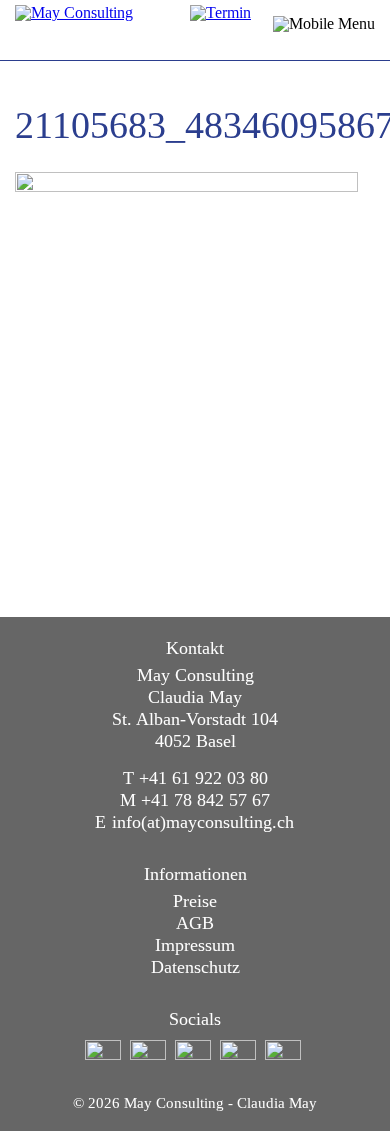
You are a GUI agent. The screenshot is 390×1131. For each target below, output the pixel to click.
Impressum (195, 945)
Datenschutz (195, 967)
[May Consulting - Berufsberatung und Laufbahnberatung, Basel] (130, 30)
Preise (195, 901)
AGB (195, 923)
